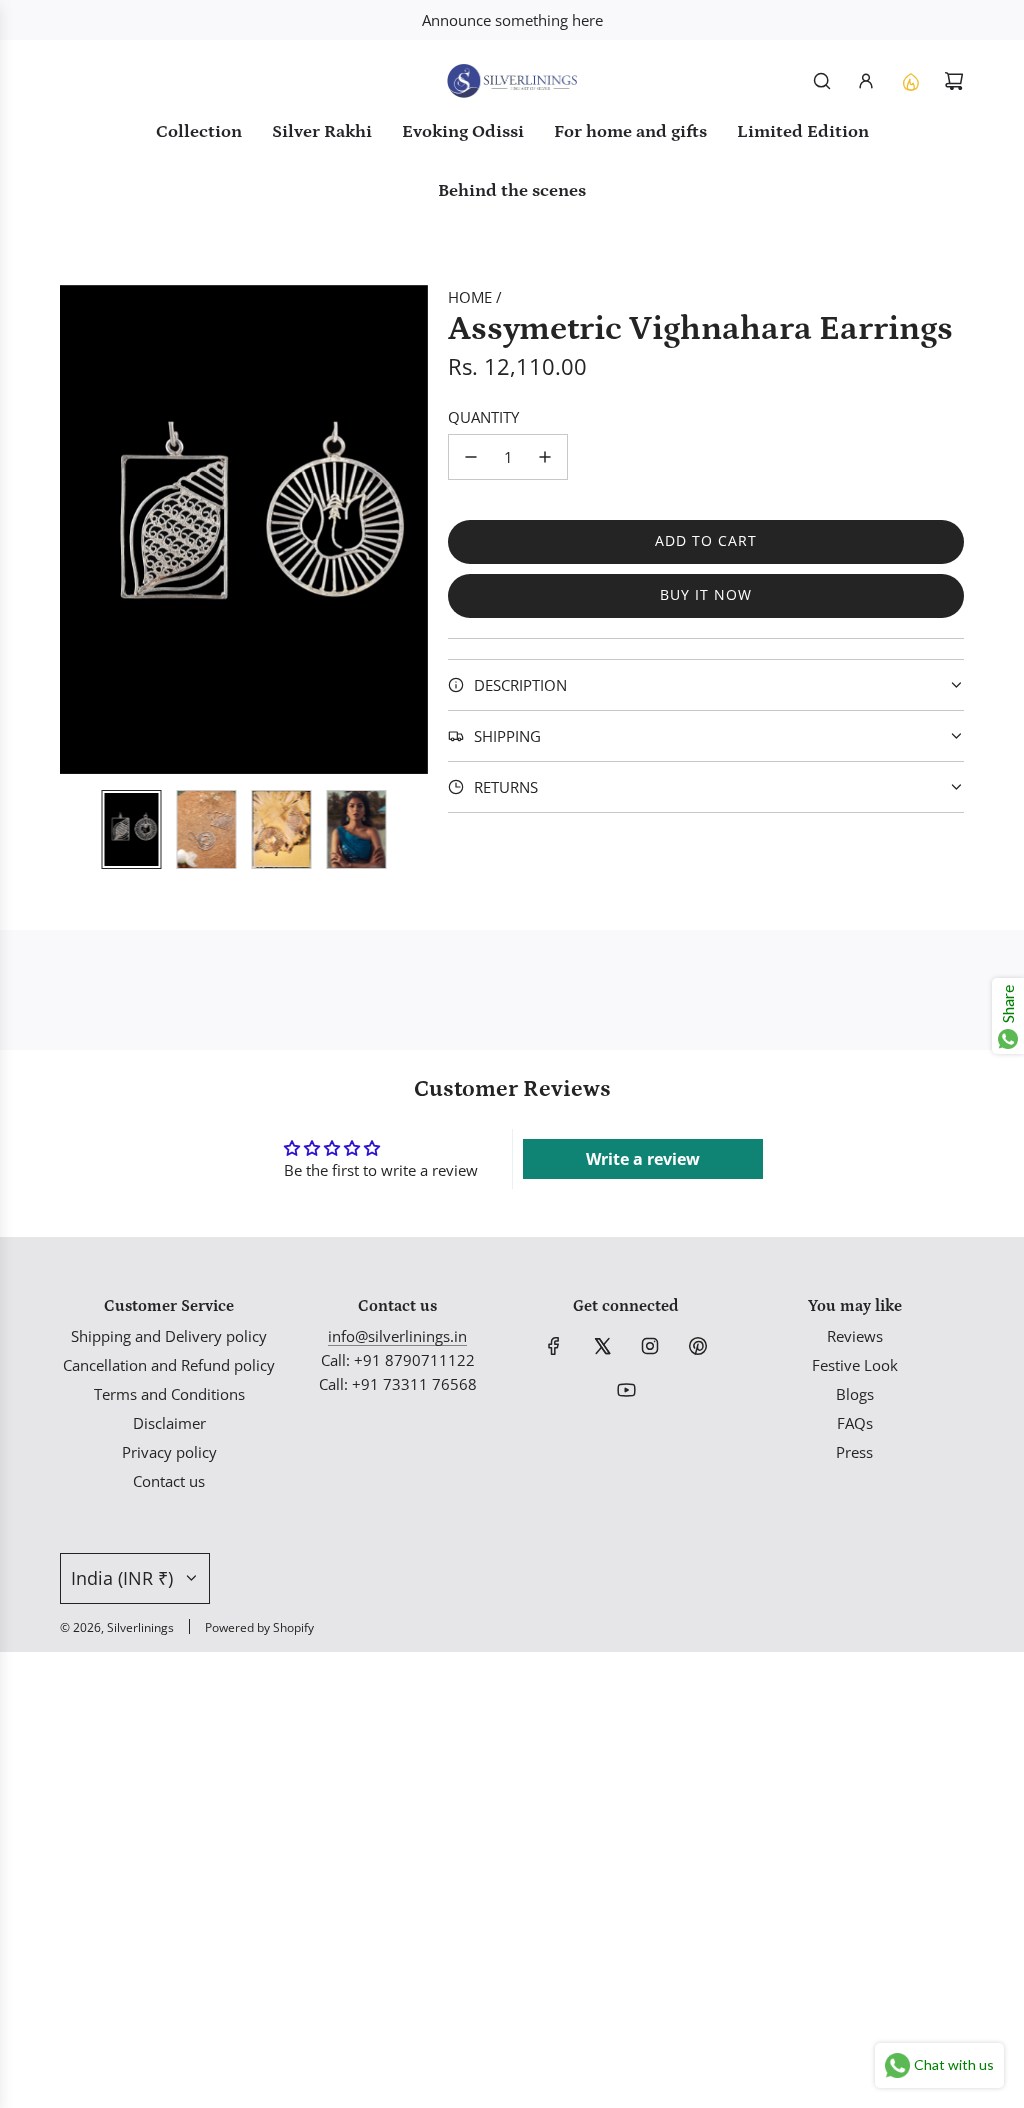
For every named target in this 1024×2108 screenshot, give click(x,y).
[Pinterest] (698, 1346)
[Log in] (866, 81)
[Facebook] (554, 1346)
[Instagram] (650, 1346)
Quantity (483, 417)
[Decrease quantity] (471, 457)
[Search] (822, 81)
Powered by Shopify (259, 1627)
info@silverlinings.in (397, 1336)
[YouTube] (626, 1390)
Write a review (643, 1159)
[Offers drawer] (910, 81)
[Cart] (954, 81)
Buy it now (706, 594)
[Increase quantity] (545, 457)
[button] (76, 529)
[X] (602, 1346)
